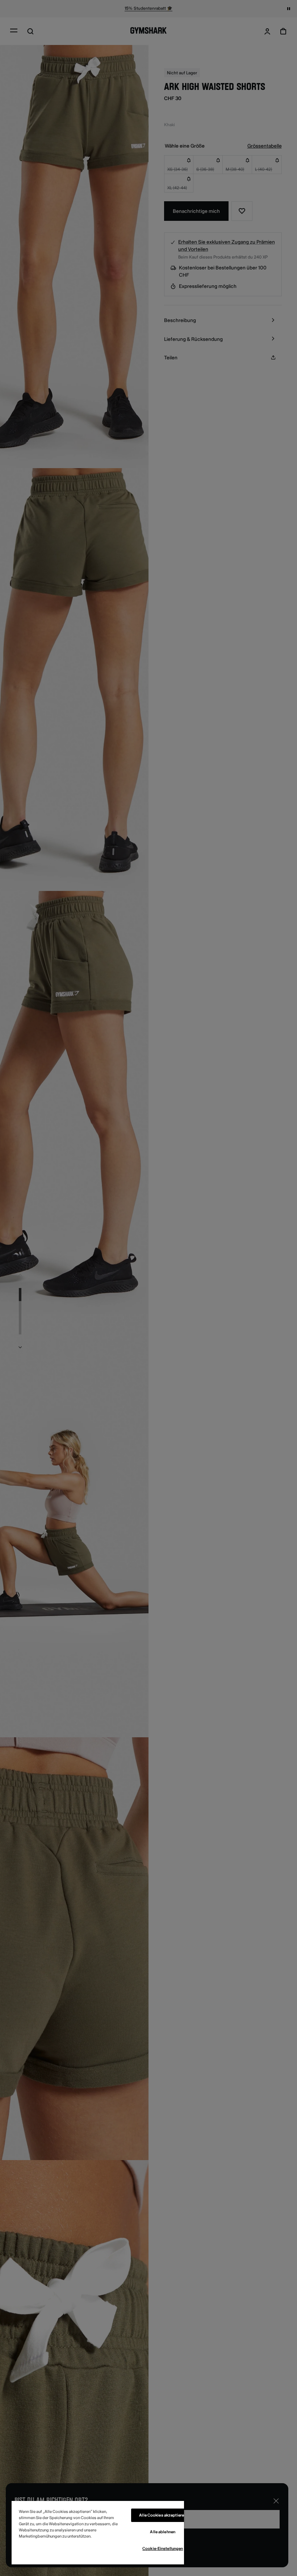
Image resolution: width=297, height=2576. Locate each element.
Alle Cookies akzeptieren (163, 2515)
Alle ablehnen (162, 2532)
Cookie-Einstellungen (163, 2549)
